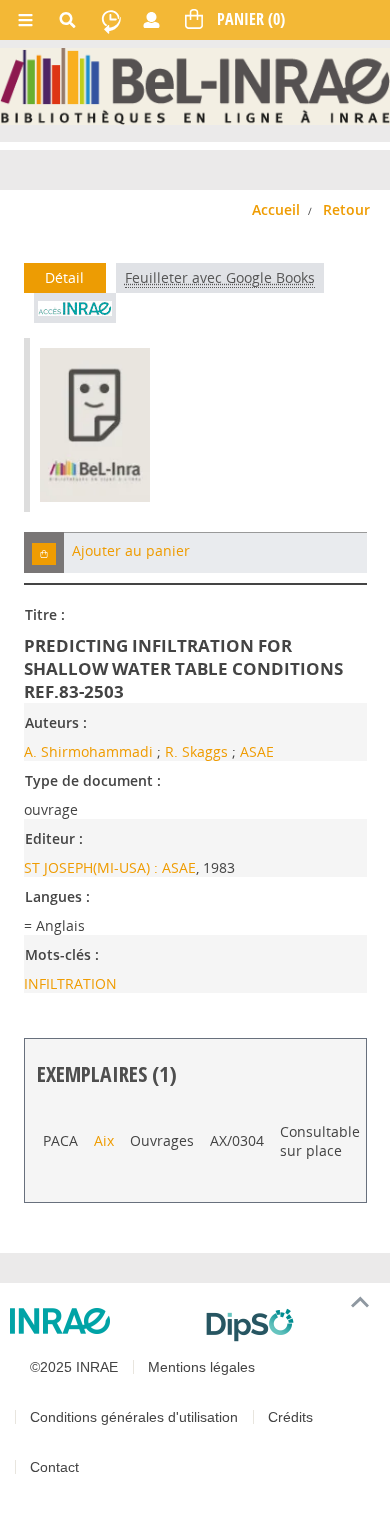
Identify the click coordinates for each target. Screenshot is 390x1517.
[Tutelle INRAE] (100, 1321)
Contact (54, 1467)
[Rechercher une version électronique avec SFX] (75, 308)
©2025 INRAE (74, 1367)
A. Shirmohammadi (88, 751)
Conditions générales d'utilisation (134, 1417)
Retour (346, 209)
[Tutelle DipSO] (290, 1325)
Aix (104, 1140)
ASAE (257, 751)
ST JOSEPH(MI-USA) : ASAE (110, 867)
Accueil (276, 209)
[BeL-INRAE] (195, 84)
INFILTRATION (70, 983)
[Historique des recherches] (111, 20)
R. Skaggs (196, 751)
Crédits (290, 1417)
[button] (44, 552)
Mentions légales (201, 1367)
